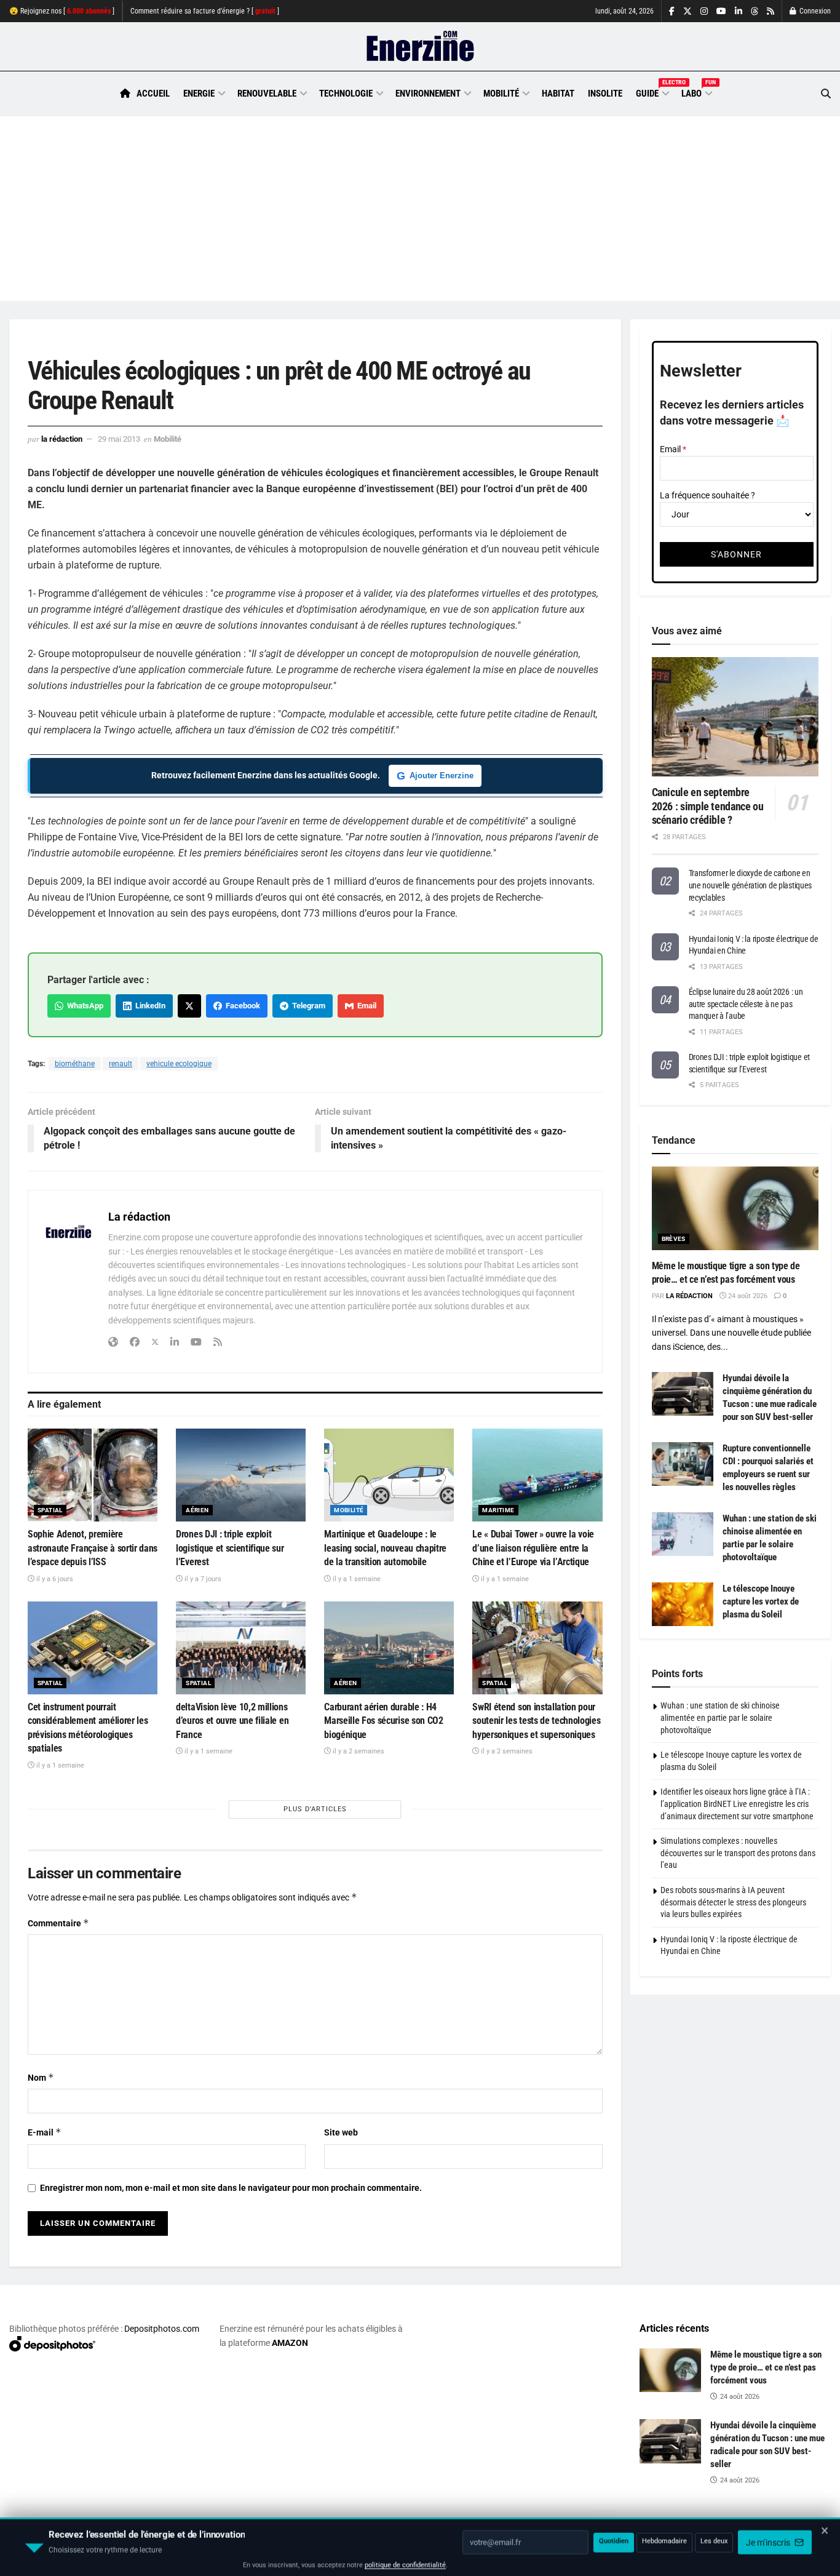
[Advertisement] (420, 209)
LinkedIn (149, 1006)
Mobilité (501, 94)
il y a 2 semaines (358, 1751)
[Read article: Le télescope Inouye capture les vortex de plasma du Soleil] (683, 1605)
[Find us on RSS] (771, 11)
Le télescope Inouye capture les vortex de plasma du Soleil (761, 1601)
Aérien (197, 1510)
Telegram (307, 1006)
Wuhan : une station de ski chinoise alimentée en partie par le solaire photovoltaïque (720, 1717)
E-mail (45, 2132)
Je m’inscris (769, 2540)
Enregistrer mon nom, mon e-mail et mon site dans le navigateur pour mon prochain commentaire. (231, 2188)
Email (365, 1006)
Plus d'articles (315, 1809)
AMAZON (290, 2343)
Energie (199, 94)
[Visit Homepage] (420, 47)
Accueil (153, 94)
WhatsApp (83, 1006)
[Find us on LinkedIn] (739, 11)
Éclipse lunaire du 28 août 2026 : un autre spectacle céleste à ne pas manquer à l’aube (746, 1004)
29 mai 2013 (119, 439)
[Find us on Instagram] (704, 11)
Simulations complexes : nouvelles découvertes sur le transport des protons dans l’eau (738, 1853)
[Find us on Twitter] (687, 11)
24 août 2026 (747, 1296)
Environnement (428, 94)
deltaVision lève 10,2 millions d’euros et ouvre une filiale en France (232, 1721)
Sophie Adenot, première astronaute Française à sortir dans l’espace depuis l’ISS (93, 1548)
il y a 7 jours (202, 1579)
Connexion (814, 11)
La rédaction (62, 439)
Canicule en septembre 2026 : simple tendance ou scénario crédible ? (708, 806)
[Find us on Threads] (755, 12)
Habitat (558, 94)
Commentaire (58, 1923)
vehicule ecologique (179, 1064)
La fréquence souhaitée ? (707, 495)
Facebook (241, 1006)
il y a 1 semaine (356, 1579)
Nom (41, 2077)
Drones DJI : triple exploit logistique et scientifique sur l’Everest (230, 1548)
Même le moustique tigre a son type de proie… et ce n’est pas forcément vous (766, 2367)
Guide (652, 92)
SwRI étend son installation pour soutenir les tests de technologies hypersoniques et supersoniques (536, 1721)
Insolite (605, 94)
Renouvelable (267, 94)
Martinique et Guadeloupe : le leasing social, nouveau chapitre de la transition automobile (385, 1548)
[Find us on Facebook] (672, 11)
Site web (341, 2132)
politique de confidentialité (405, 2562)
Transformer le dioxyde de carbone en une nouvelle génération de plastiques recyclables (751, 885)
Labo (696, 92)
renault (121, 1064)
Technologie (346, 94)
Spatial (50, 1510)
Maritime (498, 1510)
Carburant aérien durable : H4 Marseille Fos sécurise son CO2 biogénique (383, 1721)
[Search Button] (826, 94)
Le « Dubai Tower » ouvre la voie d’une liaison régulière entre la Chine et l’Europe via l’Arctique (533, 1548)
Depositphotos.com (162, 2329)
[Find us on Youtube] (721, 11)
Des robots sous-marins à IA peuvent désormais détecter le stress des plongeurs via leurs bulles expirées (733, 1902)
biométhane (75, 1064)
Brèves (674, 1239)
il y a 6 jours (54, 1579)
